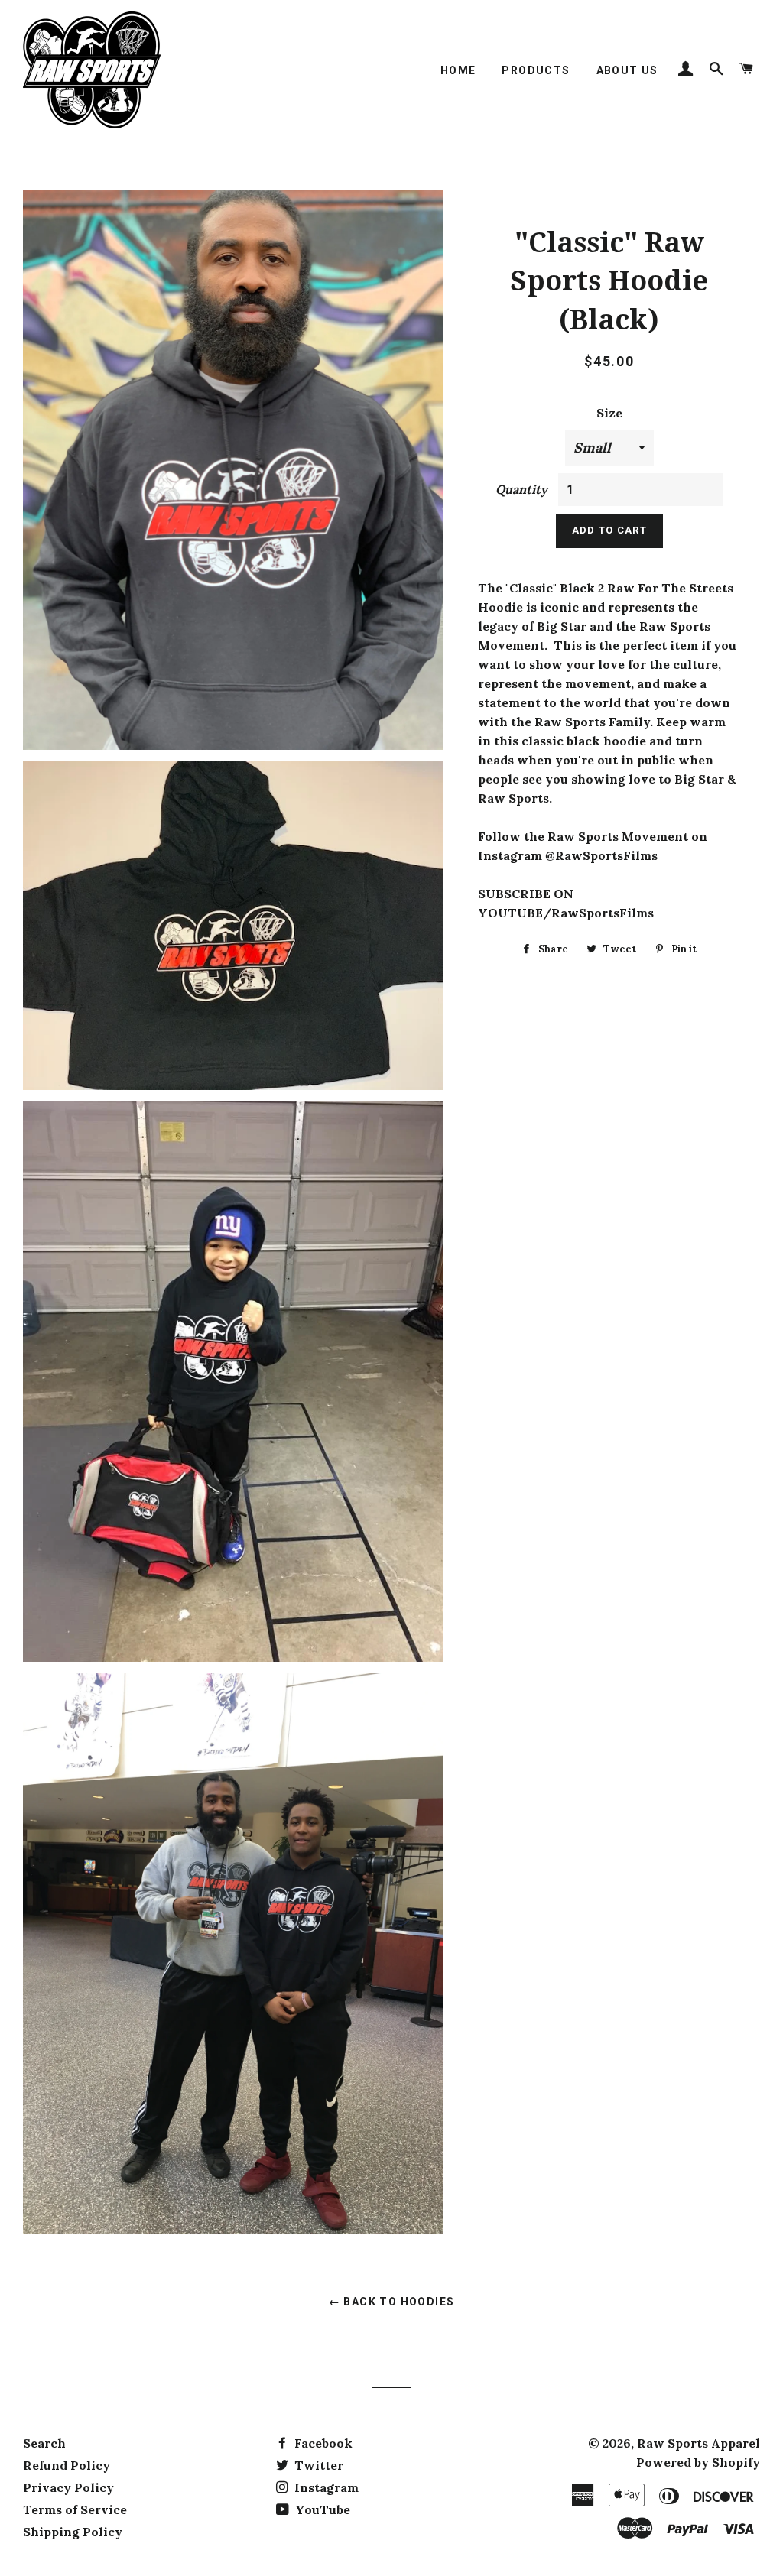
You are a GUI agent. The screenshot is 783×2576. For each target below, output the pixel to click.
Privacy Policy (68, 2487)
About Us (627, 70)
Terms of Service (75, 2509)
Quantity (521, 489)
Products (536, 70)
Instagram (325, 2487)
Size (609, 413)
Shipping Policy (73, 2532)
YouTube (321, 2509)
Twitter (317, 2465)
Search (44, 2443)
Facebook (322, 2443)
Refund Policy (67, 2465)
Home (458, 70)
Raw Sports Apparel (699, 2443)
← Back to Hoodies (392, 2302)
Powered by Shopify (698, 2462)
